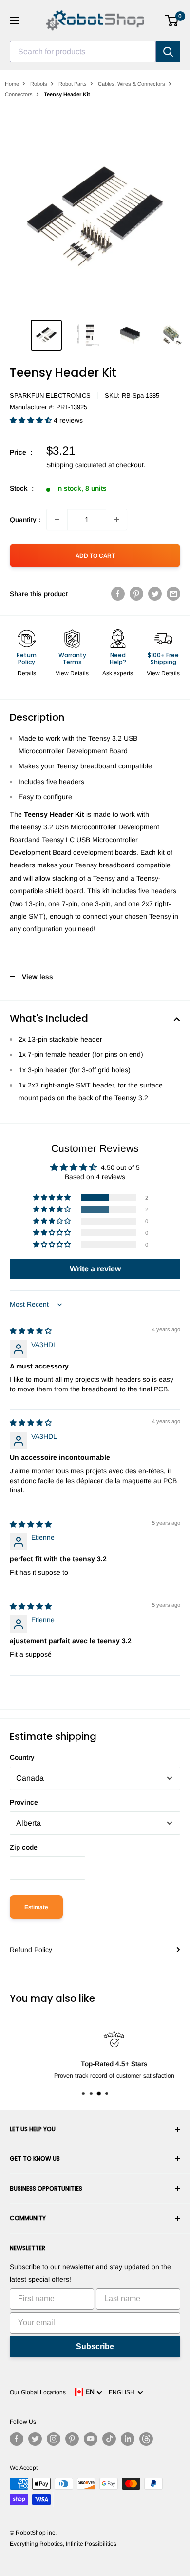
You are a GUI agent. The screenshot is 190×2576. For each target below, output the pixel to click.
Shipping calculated (76, 465)
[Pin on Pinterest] (136, 594)
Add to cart (95, 556)
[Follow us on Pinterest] (72, 2439)
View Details (72, 673)
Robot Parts (73, 84)
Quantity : (25, 520)
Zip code (24, 1847)
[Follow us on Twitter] (35, 2439)
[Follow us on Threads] (146, 2439)
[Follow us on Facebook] (17, 2439)
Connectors (19, 94)
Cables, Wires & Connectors (132, 84)
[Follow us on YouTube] (91, 2439)
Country (22, 1757)
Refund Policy (31, 1950)
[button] (32, 420)
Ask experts (118, 673)
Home (12, 84)
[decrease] (57, 520)
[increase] (116, 520)
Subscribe (95, 2346)
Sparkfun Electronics (50, 395)
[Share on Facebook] (118, 594)
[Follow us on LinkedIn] (128, 2439)
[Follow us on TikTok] (109, 2439)
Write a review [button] (95, 1269)
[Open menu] (15, 20)
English (123, 2392)
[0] (172, 20)
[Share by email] (173, 594)
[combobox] (83, 52)
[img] (31, 1331)
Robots (39, 84)
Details (27, 673)
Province (24, 1802)
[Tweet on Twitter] (155, 594)
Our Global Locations (38, 2392)
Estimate (36, 1907)
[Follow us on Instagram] (54, 2439)
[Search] (168, 52)
